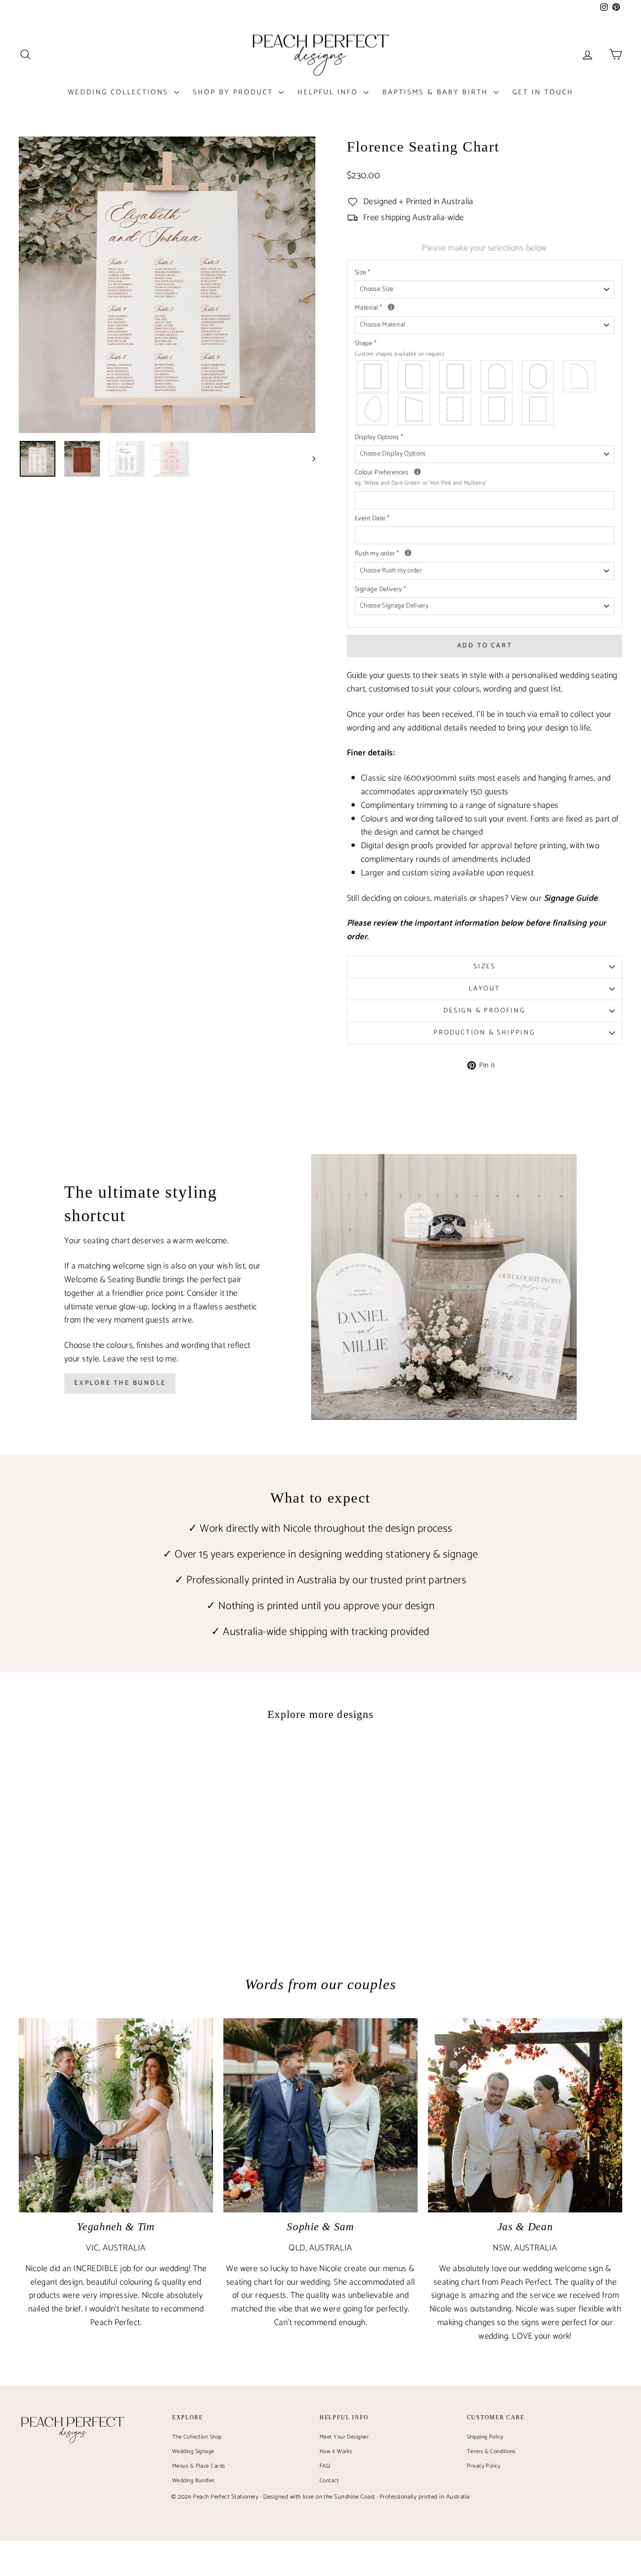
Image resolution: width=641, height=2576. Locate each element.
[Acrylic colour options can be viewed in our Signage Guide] (391, 307)
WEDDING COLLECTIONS (120, 92)
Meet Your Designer (344, 2437)
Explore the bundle (120, 1383)
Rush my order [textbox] (485, 554)
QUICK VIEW (90, 1879)
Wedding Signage (193, 2451)
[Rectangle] (373, 376)
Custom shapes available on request (400, 354)
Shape (400, 349)
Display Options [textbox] (379, 438)
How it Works (336, 2451)
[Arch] (497, 376)
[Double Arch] (538, 376)
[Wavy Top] (538, 409)
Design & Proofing (485, 1011)
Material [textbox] (442, 308)
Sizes (485, 967)
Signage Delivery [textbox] (380, 590)
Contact (329, 2481)
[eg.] (417, 472)
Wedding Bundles (194, 2481)
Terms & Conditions (491, 2451)
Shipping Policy (485, 2437)
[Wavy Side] (497, 409)
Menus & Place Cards (199, 2466)
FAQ (325, 2466)
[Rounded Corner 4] (456, 376)
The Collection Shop (197, 2437)
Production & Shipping (485, 1033)
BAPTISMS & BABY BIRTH (437, 92)
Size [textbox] (363, 273)
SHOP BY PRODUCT (235, 92)
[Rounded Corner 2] (414, 376)
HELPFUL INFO (329, 92)
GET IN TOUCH (543, 92)
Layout (485, 989)
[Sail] (580, 376)
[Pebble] (373, 409)
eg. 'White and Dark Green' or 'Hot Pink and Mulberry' (421, 483)
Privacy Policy (484, 2466)
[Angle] (414, 409)
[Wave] (456, 409)
